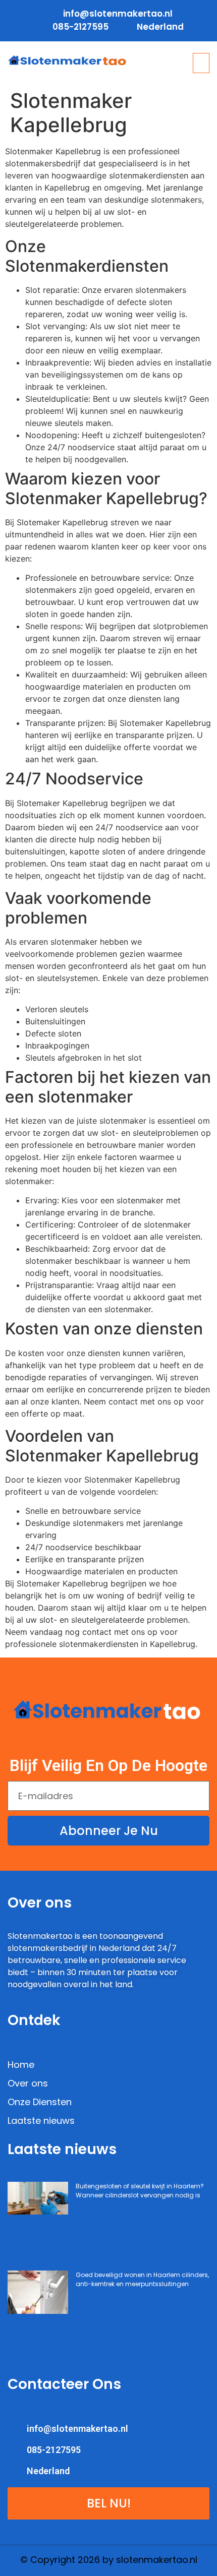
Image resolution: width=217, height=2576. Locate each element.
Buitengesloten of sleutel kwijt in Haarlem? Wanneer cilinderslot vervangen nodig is (140, 2191)
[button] (201, 63)
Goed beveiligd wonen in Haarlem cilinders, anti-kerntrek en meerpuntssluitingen (142, 2279)
